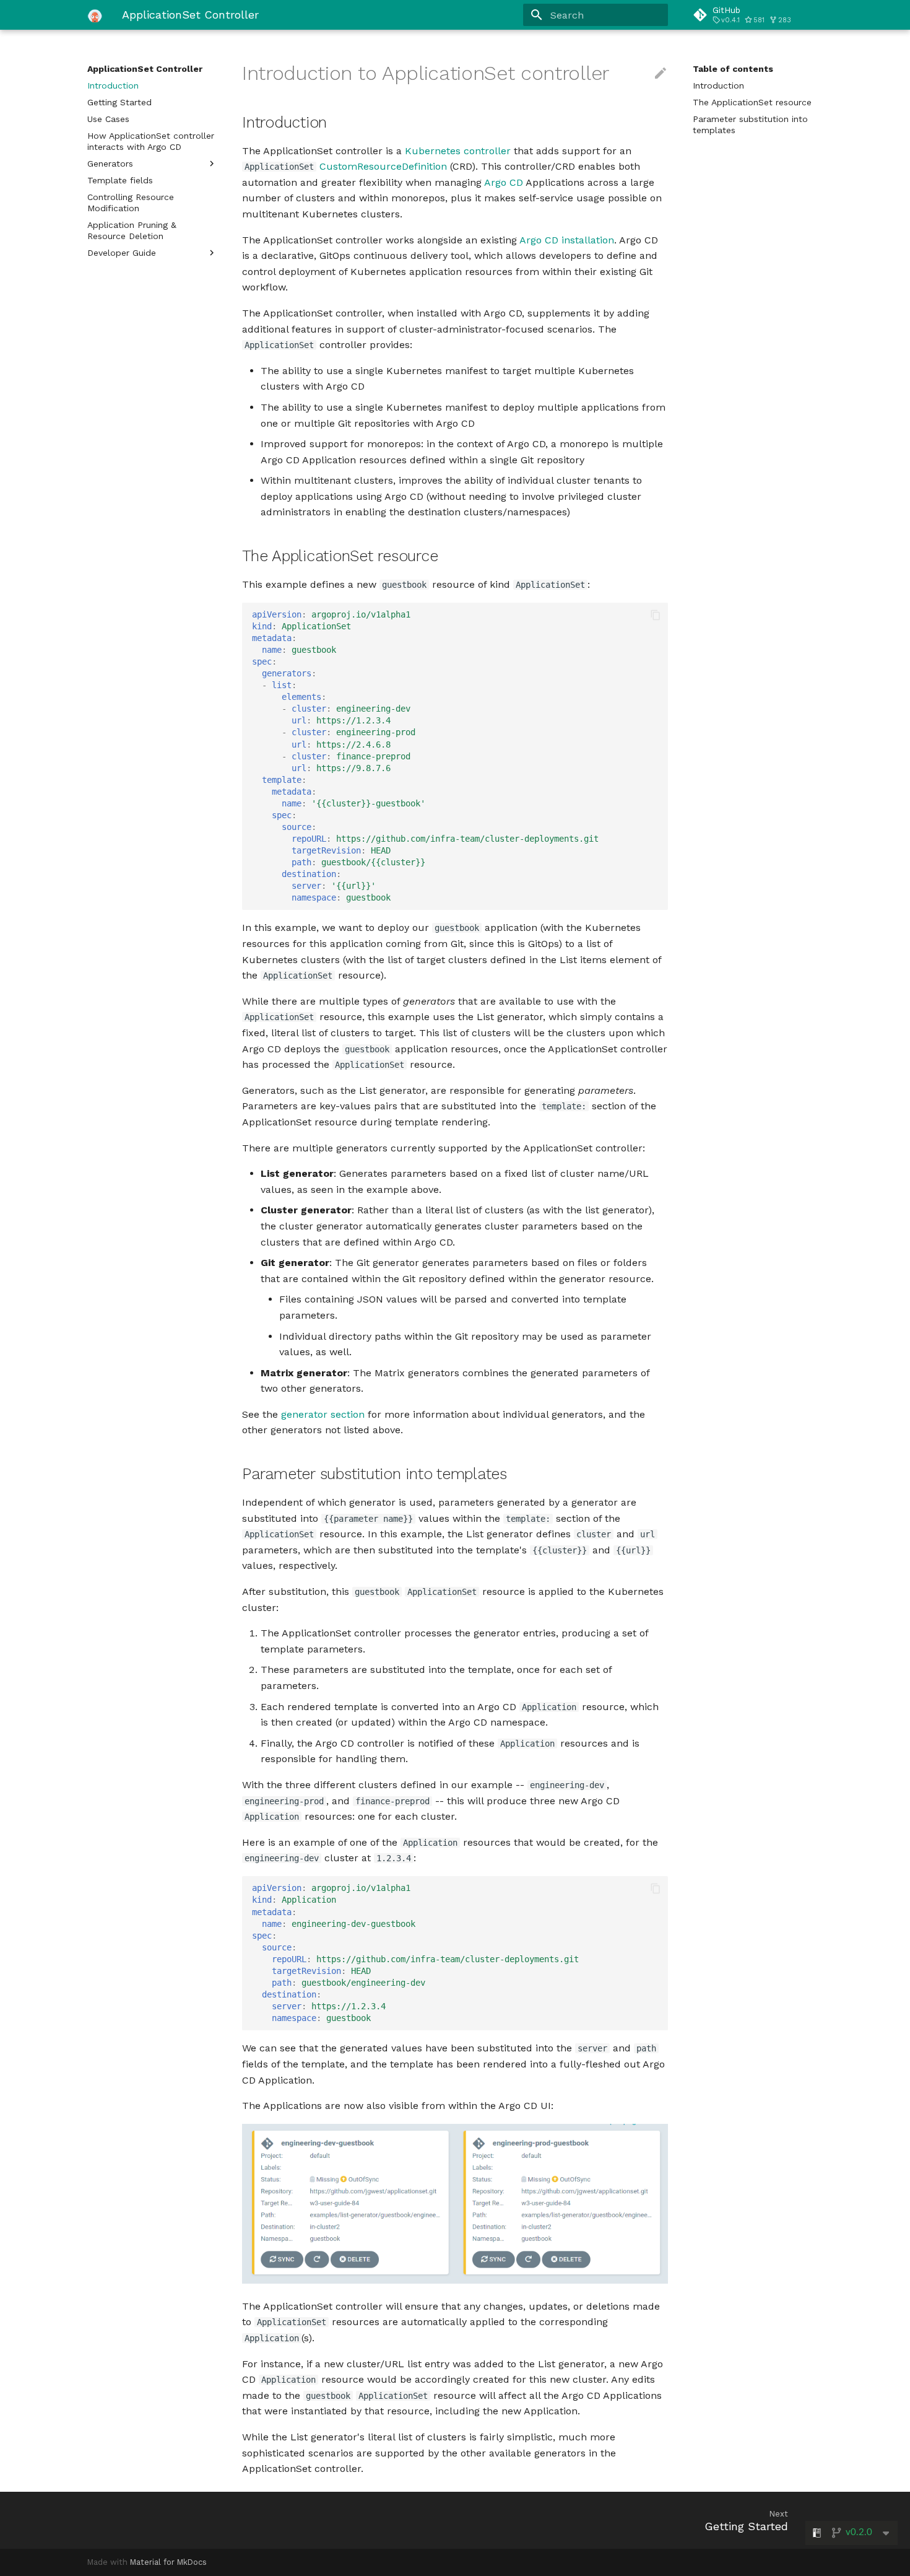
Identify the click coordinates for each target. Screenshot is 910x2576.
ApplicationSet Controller (145, 69)
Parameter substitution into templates (750, 124)
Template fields (120, 180)
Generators (110, 164)
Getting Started (119, 102)
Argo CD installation (567, 240)
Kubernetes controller (458, 151)
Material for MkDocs (168, 2562)
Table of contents (733, 69)
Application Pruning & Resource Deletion (132, 230)
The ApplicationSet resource (752, 102)
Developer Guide (122, 253)
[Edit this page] (661, 74)
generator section (323, 1414)
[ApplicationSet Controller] (95, 15)
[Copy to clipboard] (656, 615)
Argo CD (504, 182)
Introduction (113, 85)
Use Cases (108, 119)
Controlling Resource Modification (131, 203)
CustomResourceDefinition (383, 166)
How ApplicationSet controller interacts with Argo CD (151, 141)
